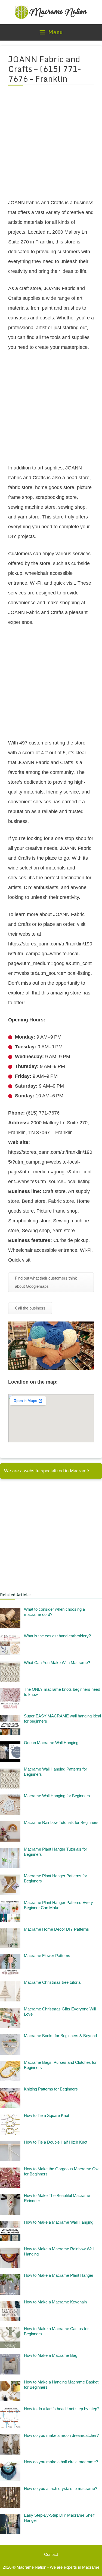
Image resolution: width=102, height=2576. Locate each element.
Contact (51, 2554)
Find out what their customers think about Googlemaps (46, 1282)
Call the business (30, 1308)
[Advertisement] (51, 145)
